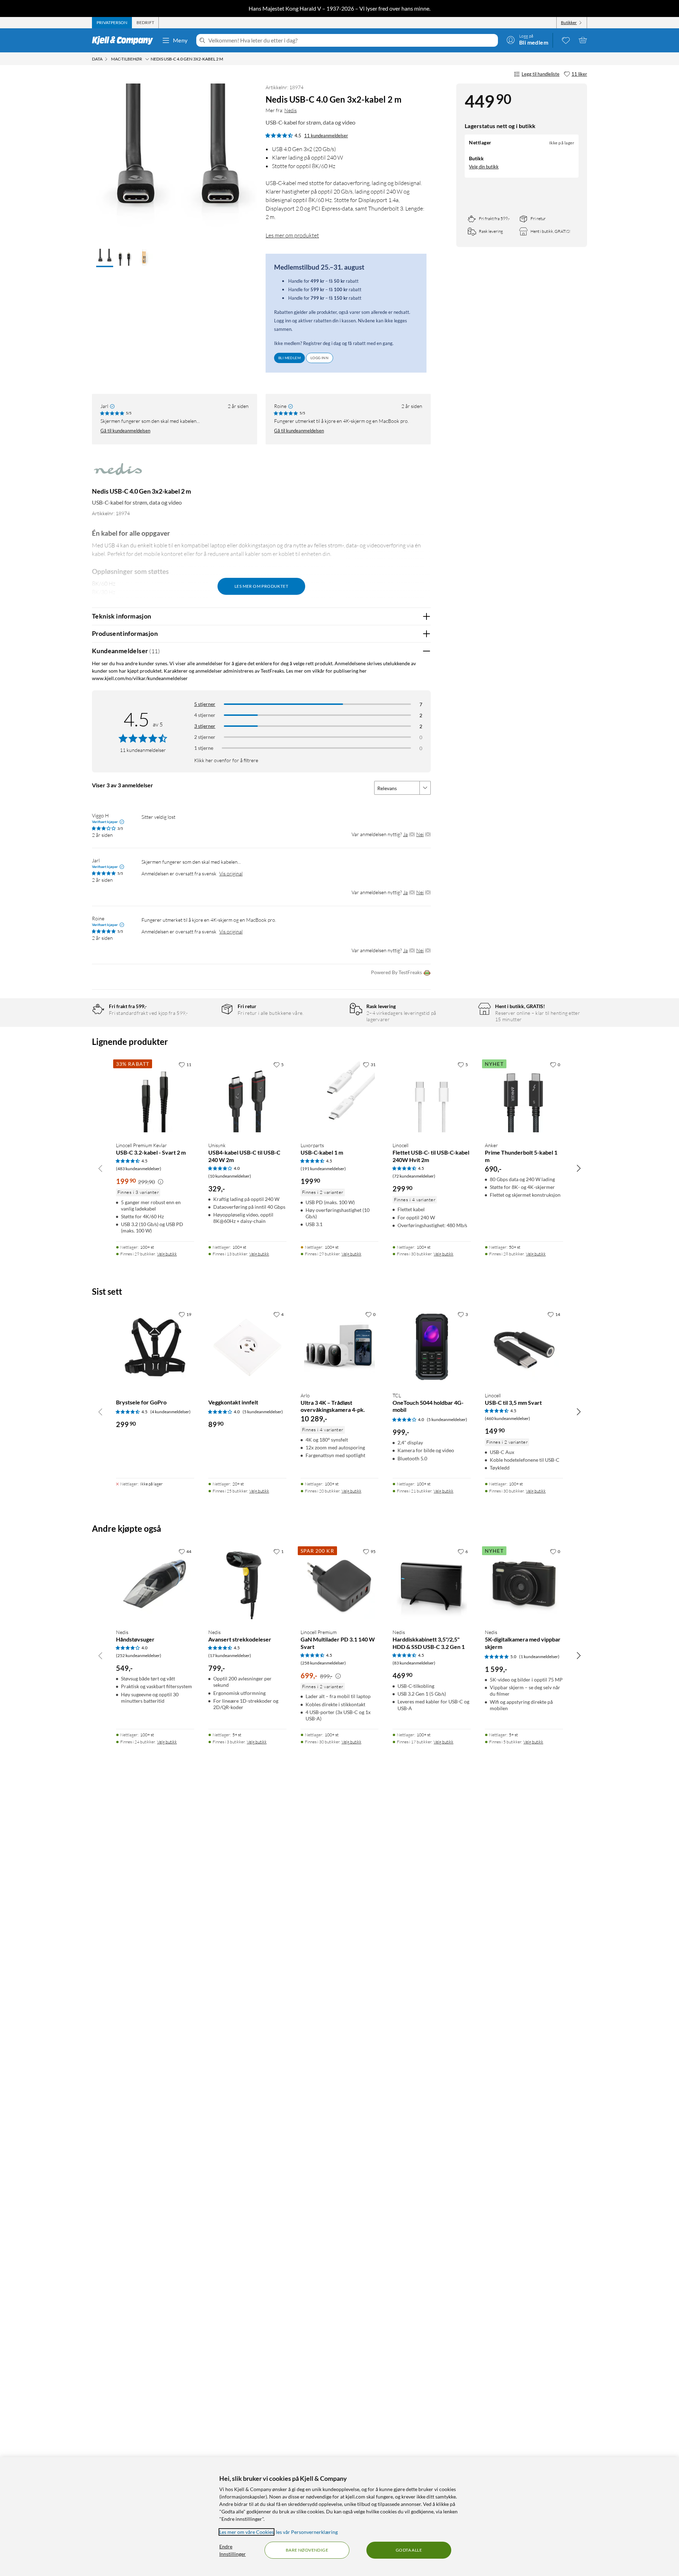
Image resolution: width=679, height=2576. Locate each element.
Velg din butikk (484, 167)
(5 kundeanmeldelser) (263, 1412)
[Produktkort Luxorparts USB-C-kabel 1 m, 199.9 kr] (340, 1097)
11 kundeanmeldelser (326, 136)
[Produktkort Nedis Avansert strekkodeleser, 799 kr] (247, 1584)
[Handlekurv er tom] (583, 40)
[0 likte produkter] (566, 40)
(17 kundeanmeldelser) (230, 1655)
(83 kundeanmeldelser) (414, 1663)
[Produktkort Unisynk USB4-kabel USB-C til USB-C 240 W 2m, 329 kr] (247, 1097)
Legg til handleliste (541, 74)
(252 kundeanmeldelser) (139, 1655)
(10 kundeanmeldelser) (230, 1176)
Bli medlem (289, 358)
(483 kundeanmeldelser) (139, 1169)
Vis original (231, 873)
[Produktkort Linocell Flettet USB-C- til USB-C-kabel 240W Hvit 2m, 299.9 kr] (432, 1097)
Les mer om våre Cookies (246, 2532)
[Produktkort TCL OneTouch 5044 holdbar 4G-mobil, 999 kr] (432, 1347)
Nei (420, 834)
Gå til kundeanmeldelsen (125, 431)
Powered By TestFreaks (396, 972)
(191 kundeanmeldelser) (323, 1169)
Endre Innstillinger (233, 2550)
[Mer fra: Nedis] (118, 473)
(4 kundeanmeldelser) (170, 1412)
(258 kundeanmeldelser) (323, 1663)
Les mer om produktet (292, 235)
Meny (180, 40)
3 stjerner (205, 726)
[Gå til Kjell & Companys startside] (125, 40)
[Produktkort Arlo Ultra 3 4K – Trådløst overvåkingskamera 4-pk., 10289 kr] (340, 1347)
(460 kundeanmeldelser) (507, 1418)
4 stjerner (205, 715)
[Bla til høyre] (579, 1168)
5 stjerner (205, 704)
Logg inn (320, 358)
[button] (105, 258)
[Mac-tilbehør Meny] (147, 59)
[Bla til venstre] (100, 1168)
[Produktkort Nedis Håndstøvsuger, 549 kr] (155, 1584)
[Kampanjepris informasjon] (161, 1182)
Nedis (291, 110)
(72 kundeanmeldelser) (414, 1176)
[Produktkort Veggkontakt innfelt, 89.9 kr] (247, 1347)
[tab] (112, 23)
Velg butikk (167, 1254)
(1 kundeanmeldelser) (539, 1657)
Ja (405, 834)
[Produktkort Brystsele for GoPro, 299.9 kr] (155, 1347)
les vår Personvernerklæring (307, 2532)
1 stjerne (204, 748)
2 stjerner (205, 737)
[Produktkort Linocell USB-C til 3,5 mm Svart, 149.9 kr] (524, 1347)
